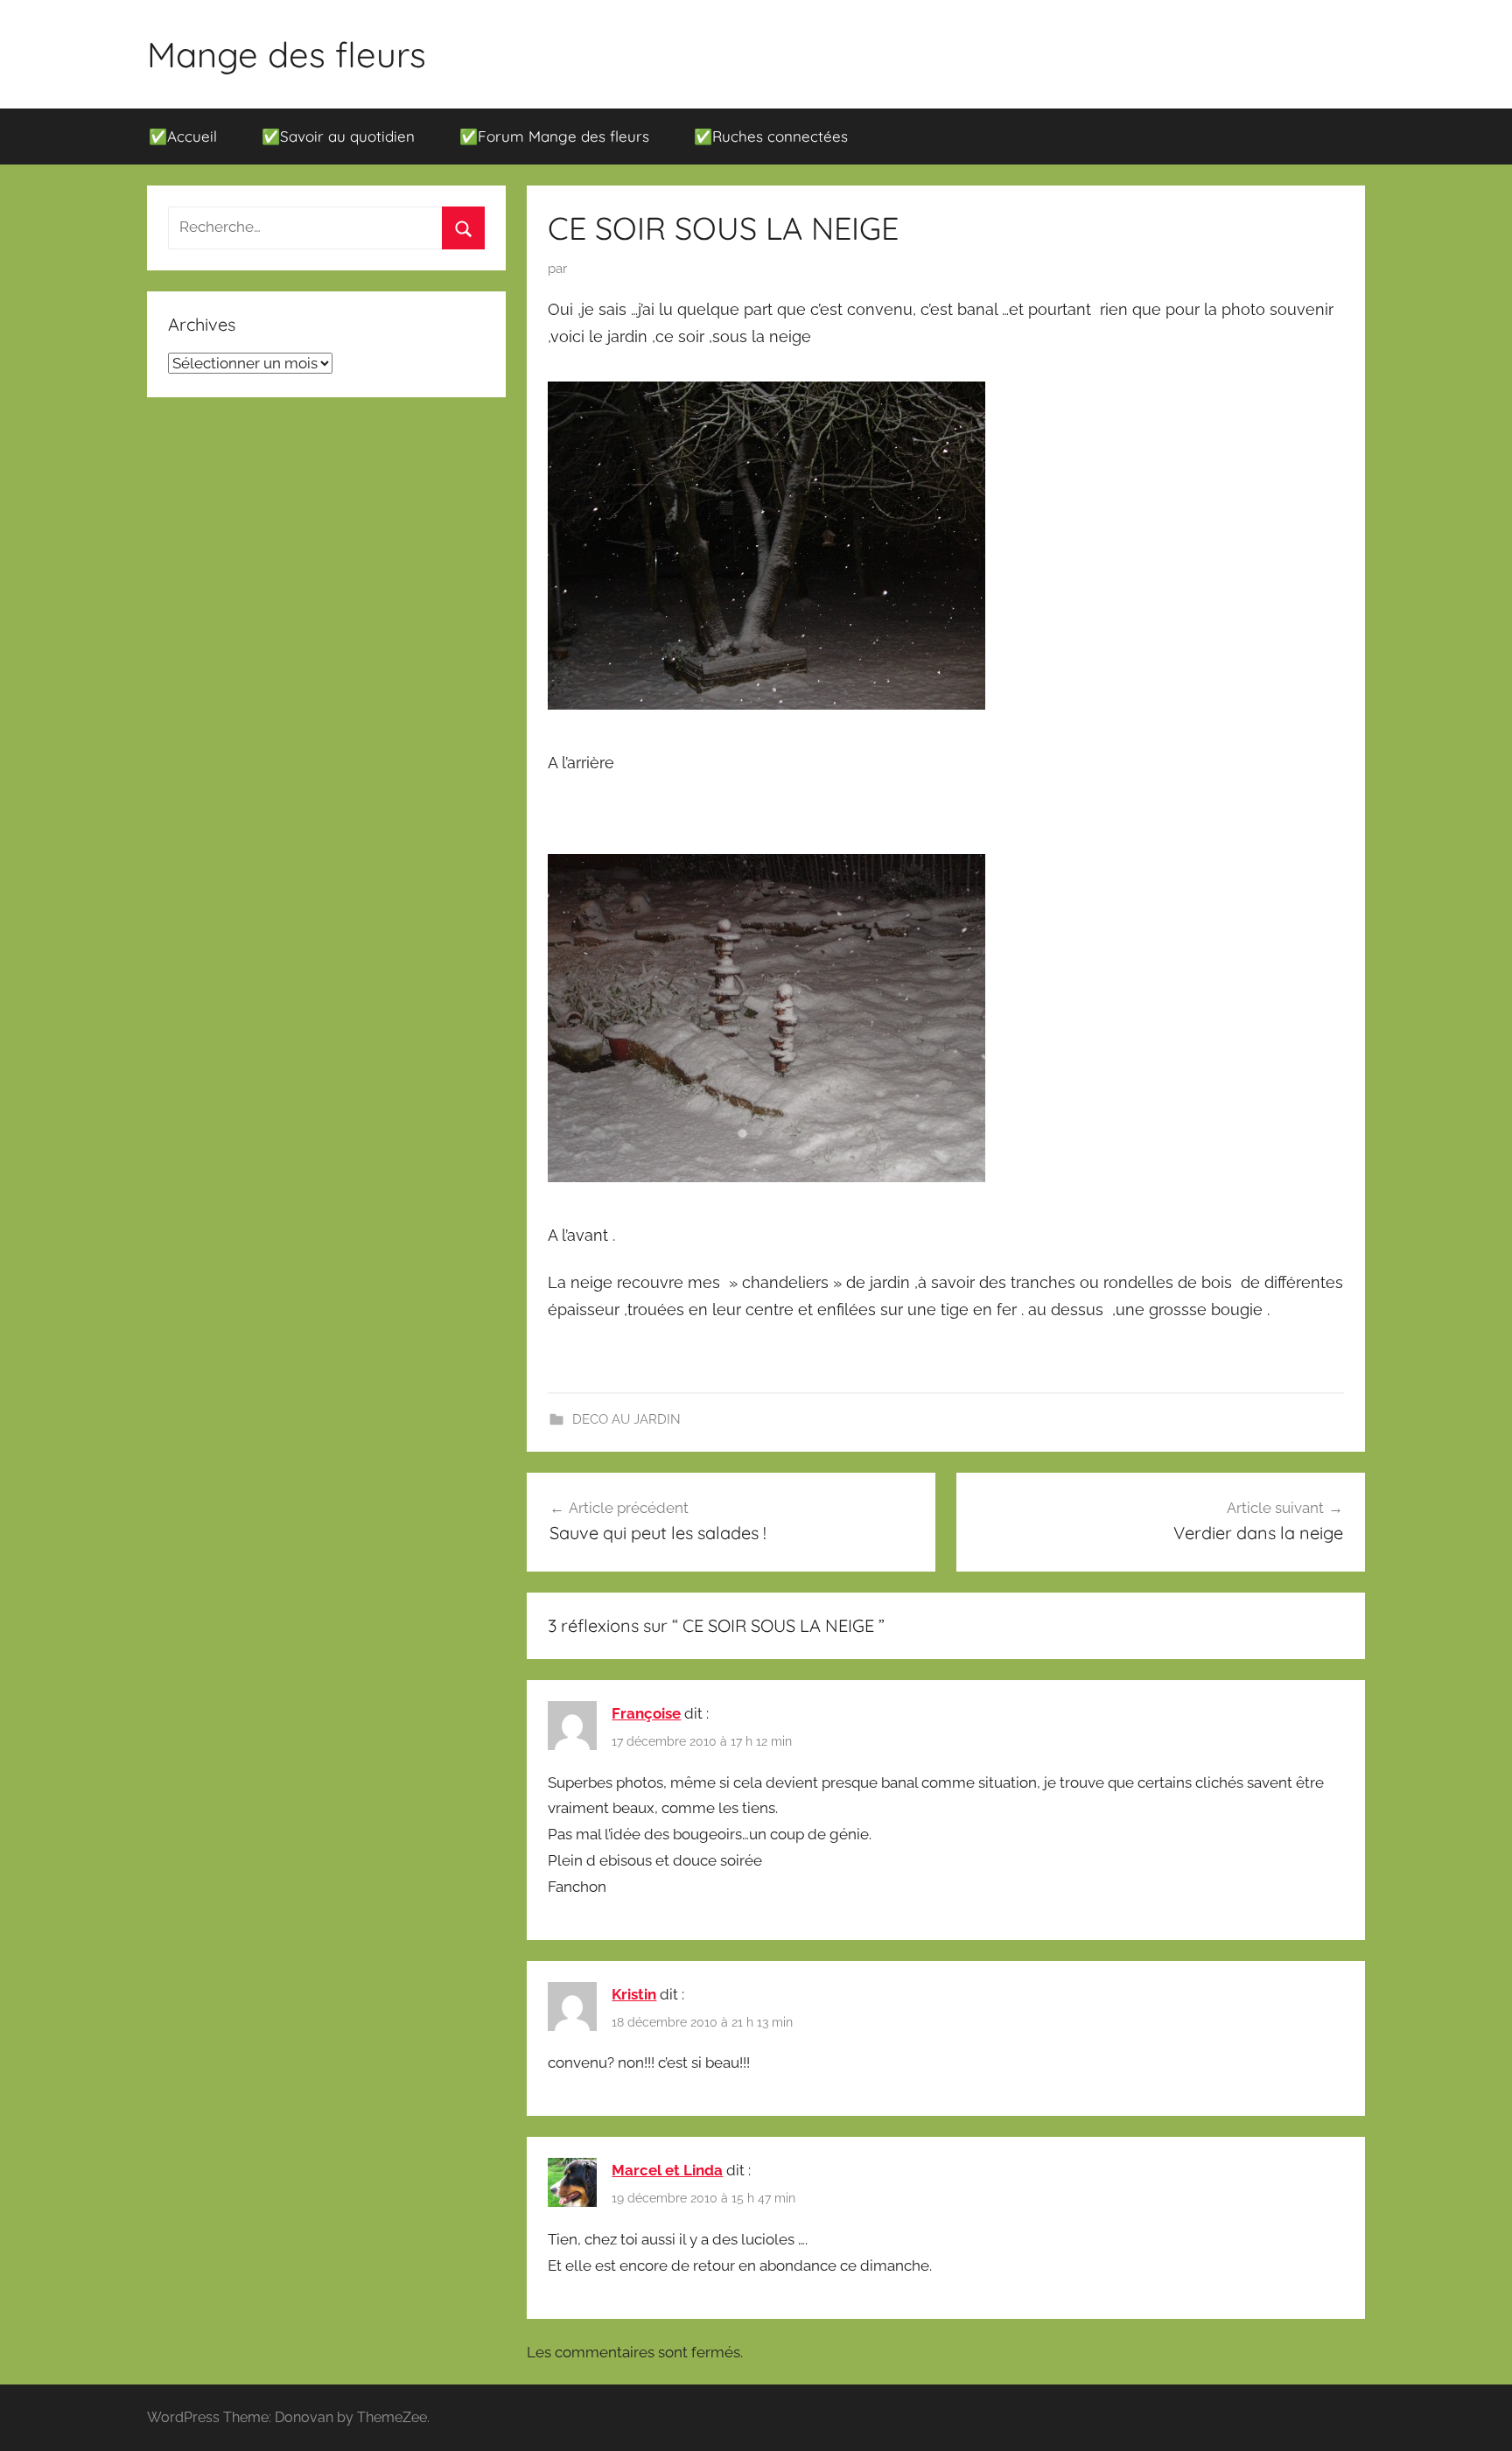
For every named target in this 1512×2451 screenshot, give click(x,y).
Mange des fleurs (287, 54)
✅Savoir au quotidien (338, 136)
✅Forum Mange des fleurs (554, 136)
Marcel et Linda (667, 2170)
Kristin (634, 1994)
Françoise (646, 1713)
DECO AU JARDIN (626, 1419)
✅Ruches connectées (771, 136)
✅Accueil (183, 136)
